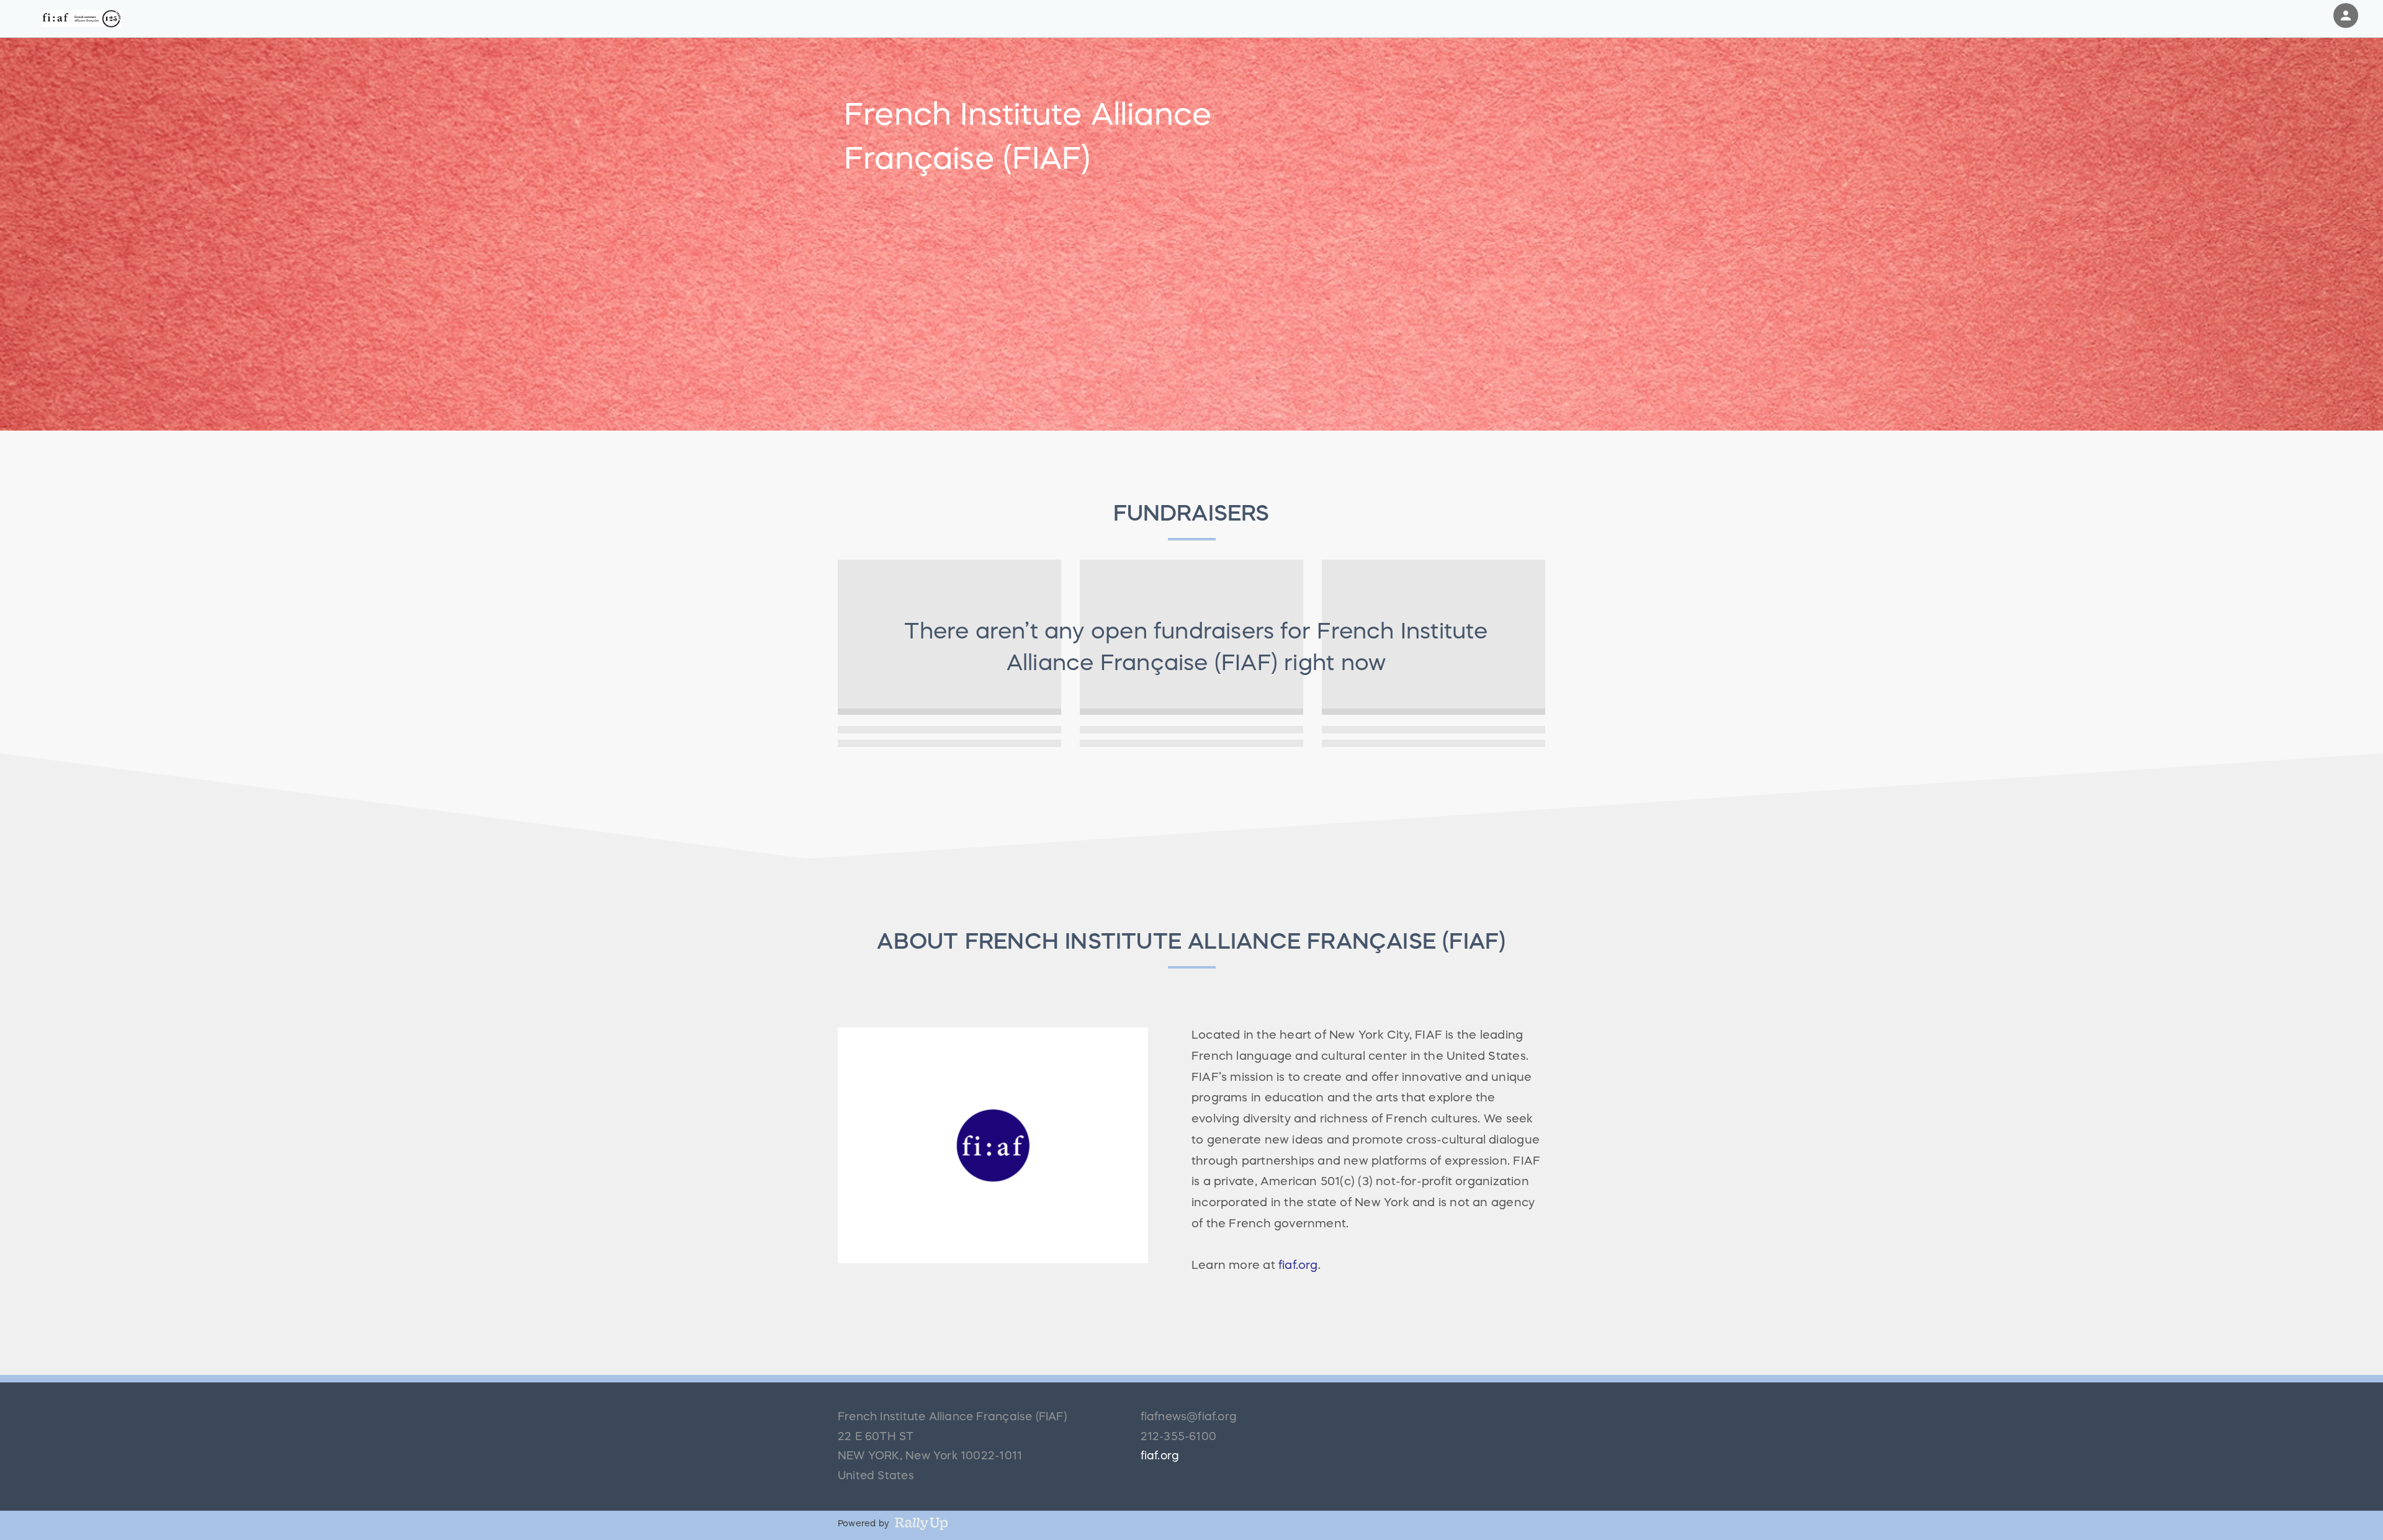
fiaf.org (1298, 1265)
